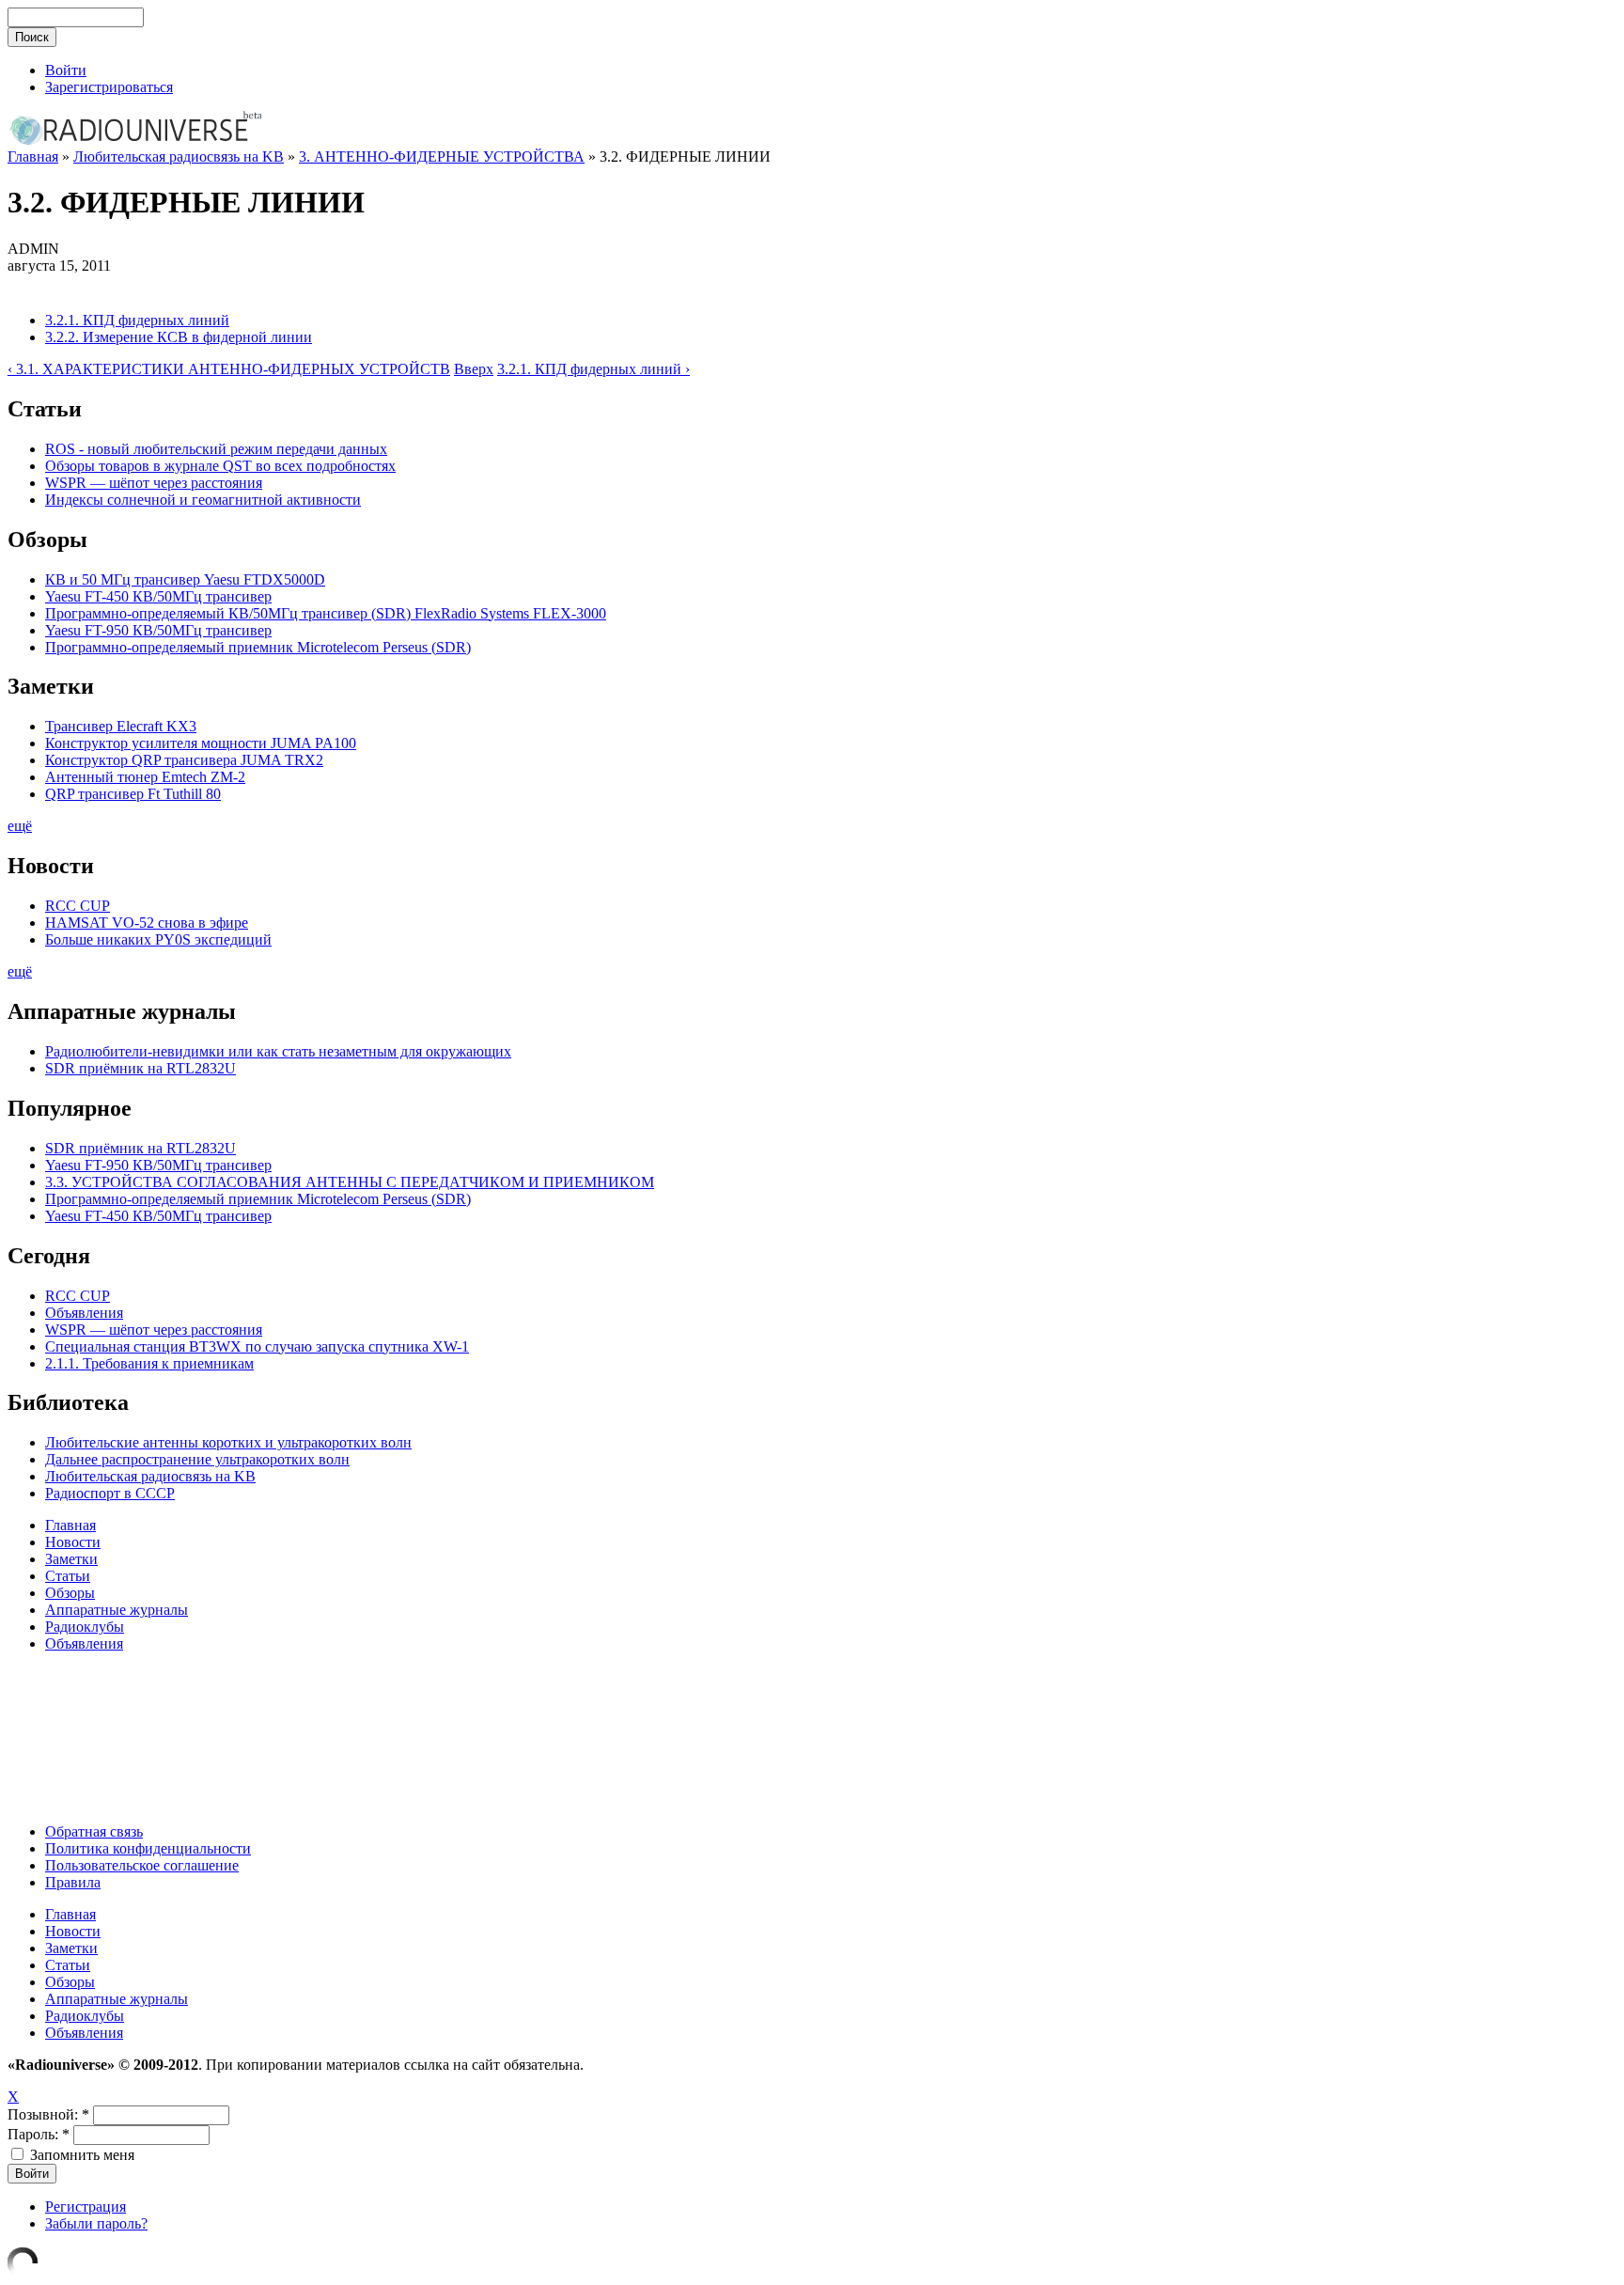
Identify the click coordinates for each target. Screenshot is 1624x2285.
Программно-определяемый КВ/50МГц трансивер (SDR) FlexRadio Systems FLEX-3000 (326, 613)
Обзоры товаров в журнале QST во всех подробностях (220, 466)
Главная (33, 157)
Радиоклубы (85, 1627)
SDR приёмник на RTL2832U (141, 1068)
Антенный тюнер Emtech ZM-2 (145, 777)
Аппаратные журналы (117, 1610)
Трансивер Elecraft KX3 (121, 726)
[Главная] (134, 143)
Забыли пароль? (96, 2223)
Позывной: (48, 2114)
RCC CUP (78, 906)
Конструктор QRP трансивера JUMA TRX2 (184, 760)
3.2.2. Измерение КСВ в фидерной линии (179, 337)
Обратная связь (94, 1831)
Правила (73, 1882)
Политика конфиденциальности (148, 1848)
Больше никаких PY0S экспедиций (158, 939)
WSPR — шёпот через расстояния (154, 483)
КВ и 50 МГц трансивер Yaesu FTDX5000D (185, 579)
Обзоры (70, 1593)
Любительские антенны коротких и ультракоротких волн (228, 1442)
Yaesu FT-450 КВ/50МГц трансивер (158, 596)
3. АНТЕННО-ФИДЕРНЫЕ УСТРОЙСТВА (442, 157)
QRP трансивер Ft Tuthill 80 (133, 794)
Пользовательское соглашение (142, 1865)
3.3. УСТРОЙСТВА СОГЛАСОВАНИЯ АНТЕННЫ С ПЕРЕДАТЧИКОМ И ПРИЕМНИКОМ (350, 1182)
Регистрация (86, 2207)
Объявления (84, 1313)
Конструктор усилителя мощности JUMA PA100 (201, 743)
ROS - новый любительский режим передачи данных (216, 449)
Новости (73, 1542)
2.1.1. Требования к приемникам (149, 1363)
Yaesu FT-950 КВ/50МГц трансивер (158, 630)
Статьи (68, 1576)
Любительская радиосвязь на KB (179, 157)
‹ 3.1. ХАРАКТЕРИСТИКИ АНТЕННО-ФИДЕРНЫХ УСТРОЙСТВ (229, 369)
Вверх (474, 369)
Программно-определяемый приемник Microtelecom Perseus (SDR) (258, 647)
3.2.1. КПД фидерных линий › (593, 369)
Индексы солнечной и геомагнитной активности (203, 500)
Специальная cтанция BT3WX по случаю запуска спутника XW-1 (257, 1346)
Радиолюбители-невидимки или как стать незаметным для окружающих (278, 1051)
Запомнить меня (80, 2155)
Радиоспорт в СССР (110, 1493)
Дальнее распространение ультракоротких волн (197, 1459)
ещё (20, 826)
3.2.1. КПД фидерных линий (137, 320)
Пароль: (39, 2134)
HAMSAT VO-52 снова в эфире (147, 923)
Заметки (71, 1559)
